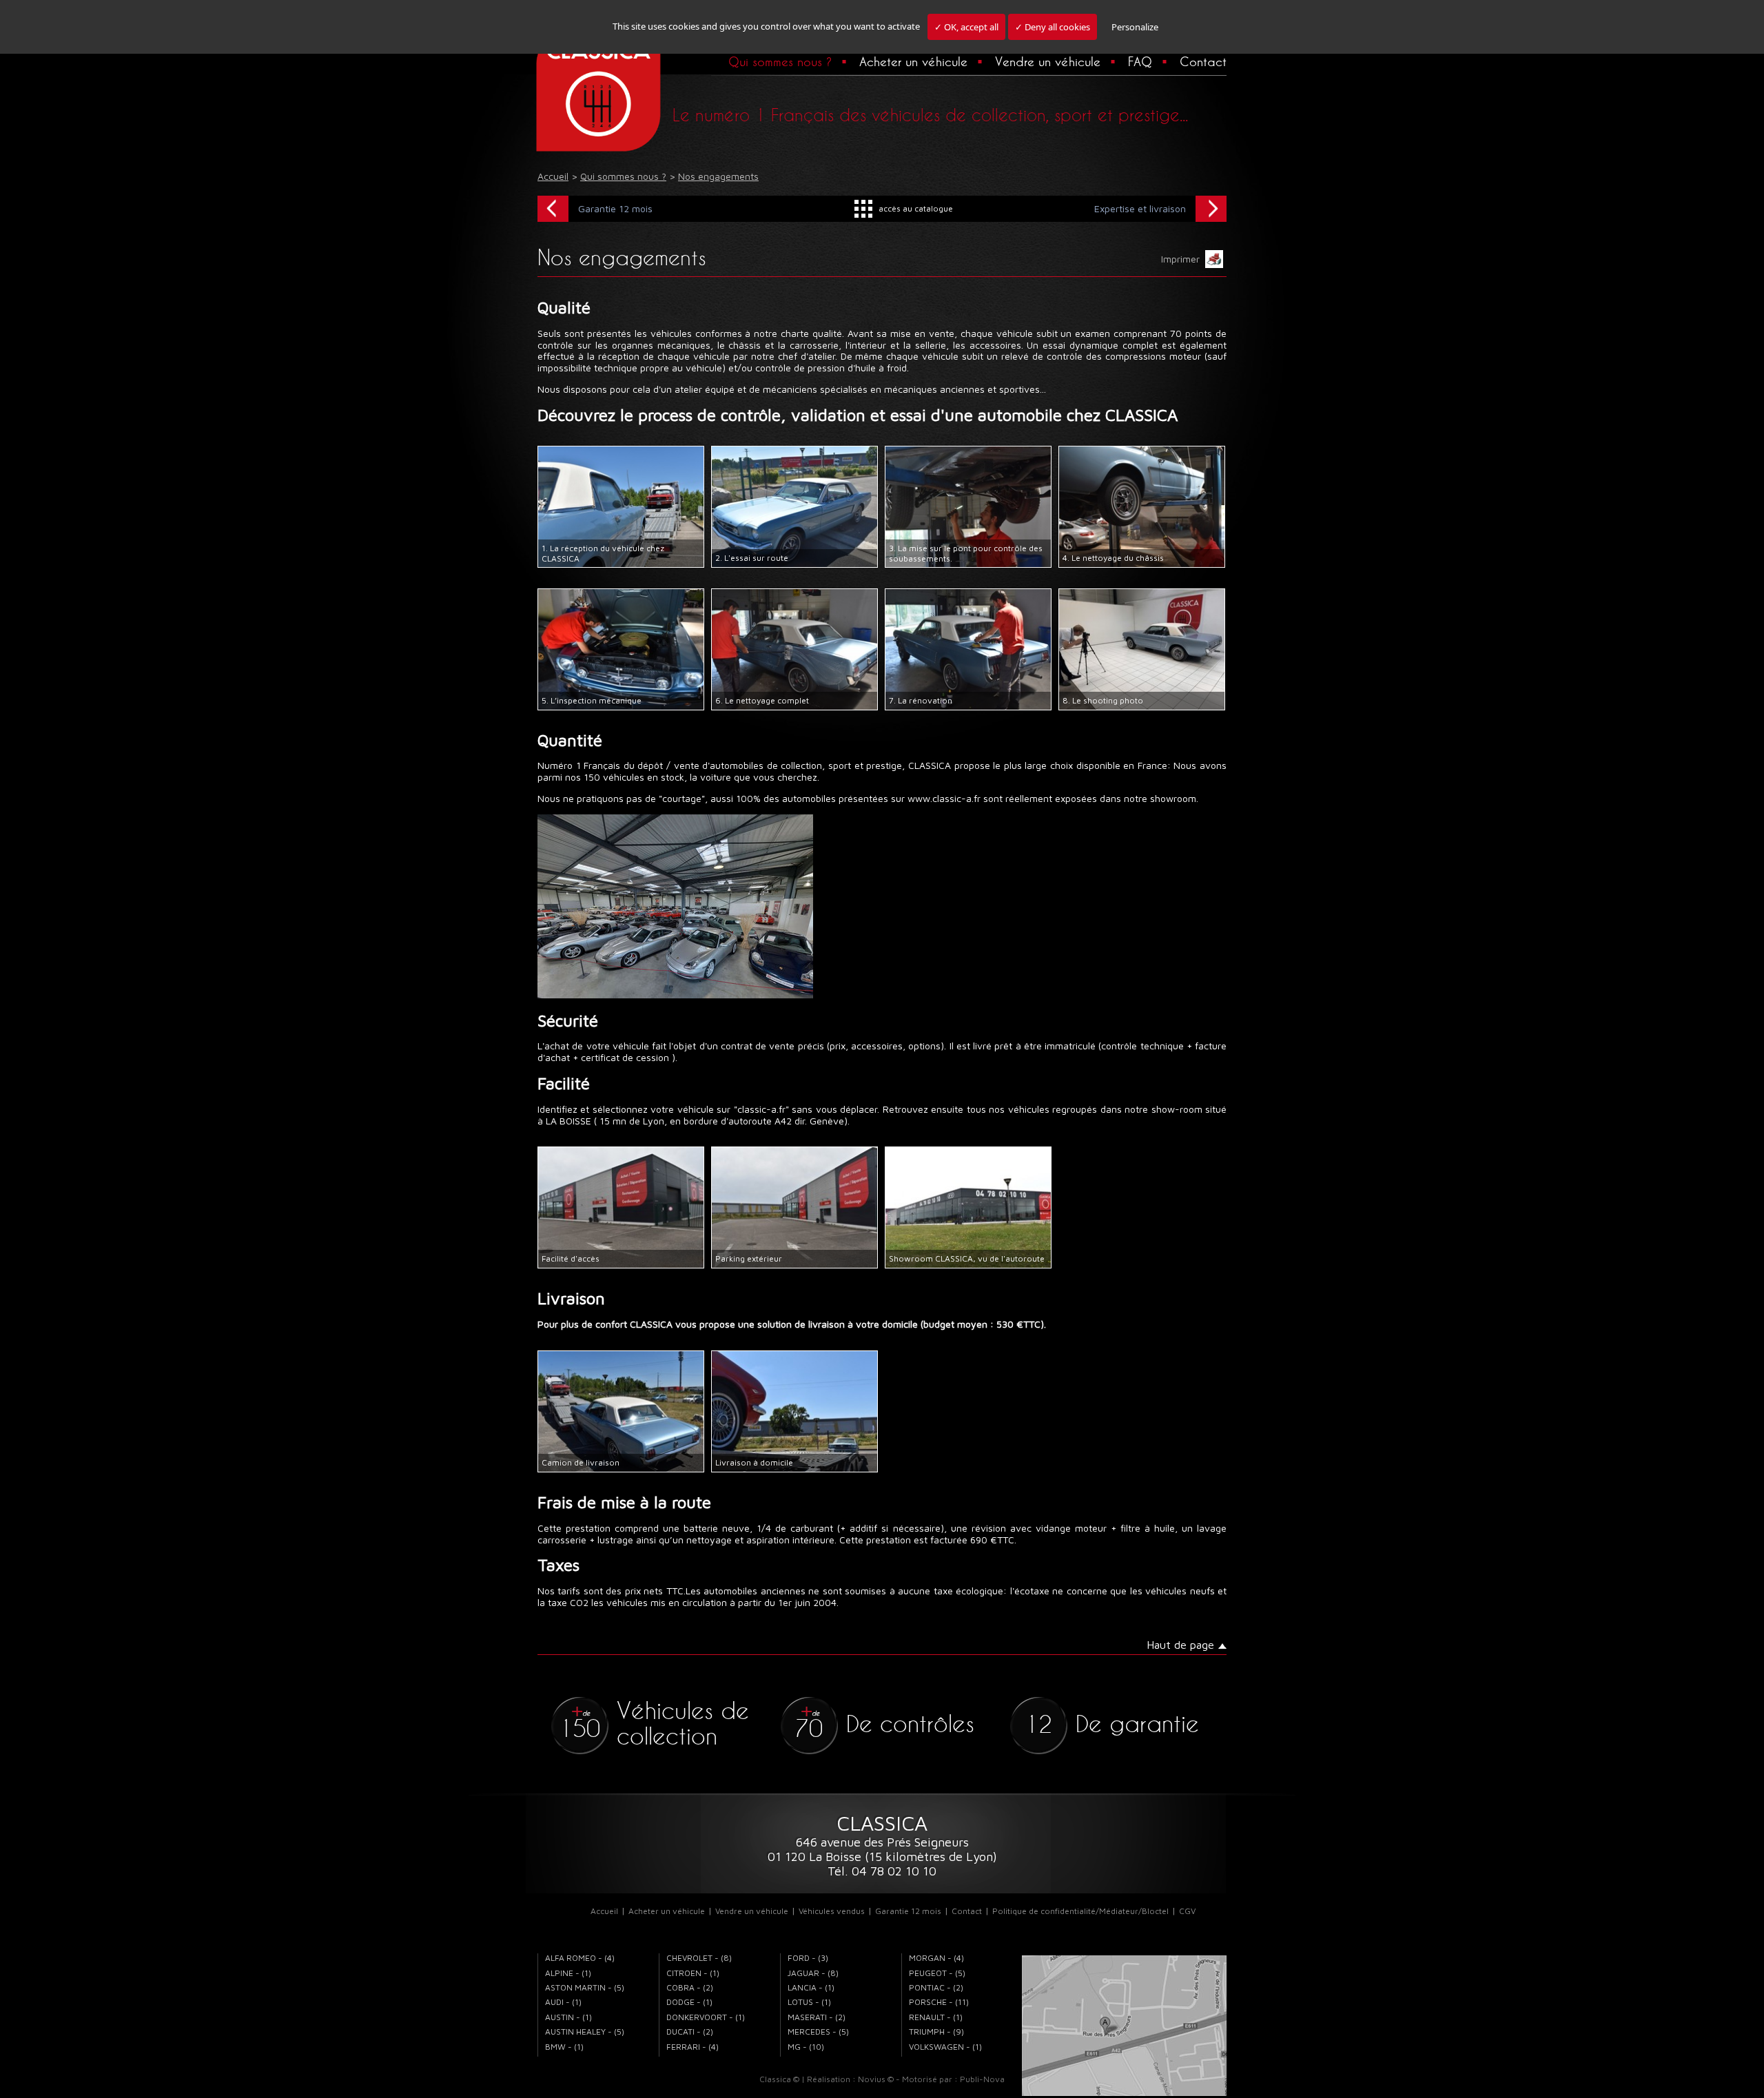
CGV (1187, 1911)
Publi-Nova (982, 2079)
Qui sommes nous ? (780, 61)
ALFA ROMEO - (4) (580, 1958)
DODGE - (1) (689, 2002)
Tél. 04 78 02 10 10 (882, 1871)
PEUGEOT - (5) (937, 1973)
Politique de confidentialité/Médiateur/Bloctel (1080, 1911)
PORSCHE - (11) (939, 2002)
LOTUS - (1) (809, 2002)
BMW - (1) (564, 2047)
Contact (1203, 61)
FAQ (1140, 61)
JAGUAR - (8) (813, 1973)
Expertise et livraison (1140, 208)
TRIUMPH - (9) (936, 2032)
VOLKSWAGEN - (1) (945, 2047)
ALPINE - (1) (568, 1973)
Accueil (604, 1911)
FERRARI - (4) (693, 2047)
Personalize (1135, 27)
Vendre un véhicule (1048, 61)
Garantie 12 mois (615, 208)
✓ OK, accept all (966, 27)
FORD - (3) (808, 1958)
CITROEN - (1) (693, 1973)
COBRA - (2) (690, 1987)
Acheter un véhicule (913, 61)
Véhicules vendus (832, 1911)
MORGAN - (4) (936, 1958)
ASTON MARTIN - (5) (585, 1987)
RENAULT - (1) (936, 2017)
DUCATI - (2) (690, 2032)
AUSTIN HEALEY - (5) (585, 2032)
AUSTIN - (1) (568, 2017)
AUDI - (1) (563, 2002)
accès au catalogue (916, 208)
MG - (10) (806, 2047)
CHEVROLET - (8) (699, 1958)
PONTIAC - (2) (936, 1987)
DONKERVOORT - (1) (706, 2017)
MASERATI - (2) (817, 2017)
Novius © (876, 2079)
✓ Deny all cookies (1053, 27)
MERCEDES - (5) (818, 2032)
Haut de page (1180, 1645)
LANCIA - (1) (811, 1987)
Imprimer (1183, 259)
